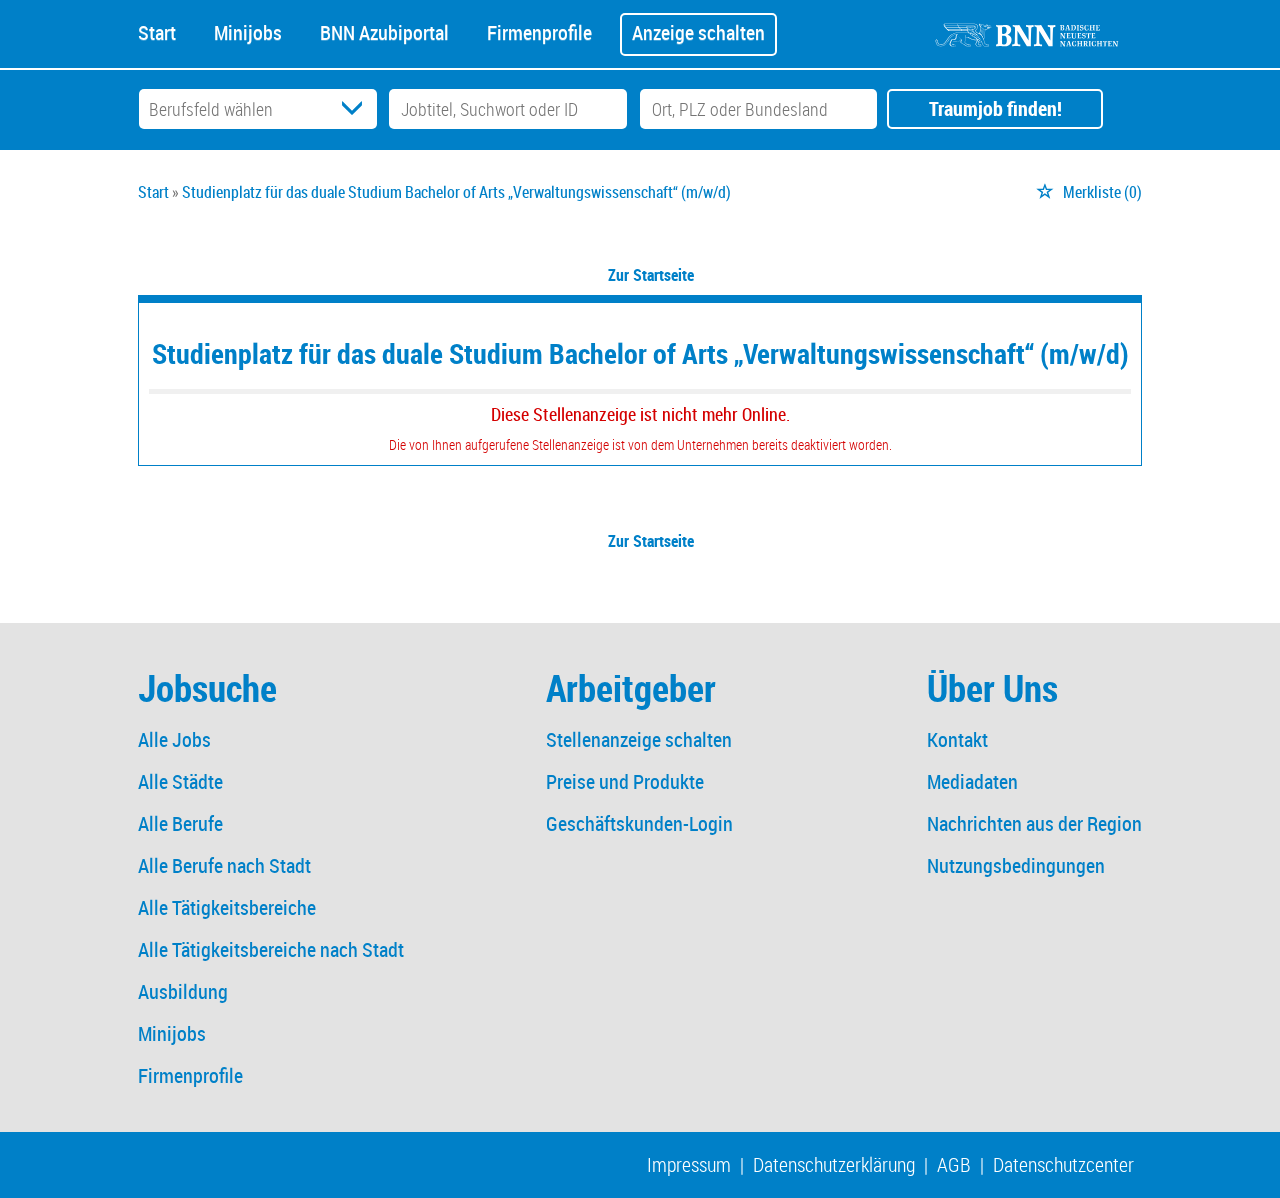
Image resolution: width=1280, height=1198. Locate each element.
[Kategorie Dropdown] (357, 109)
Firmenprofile (539, 31)
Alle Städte (180, 781)
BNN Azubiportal (384, 31)
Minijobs (248, 31)
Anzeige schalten (698, 32)
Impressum (689, 1164)
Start (157, 31)
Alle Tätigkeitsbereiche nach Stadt (271, 949)
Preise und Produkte (625, 781)
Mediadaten (972, 781)
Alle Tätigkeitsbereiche (227, 907)
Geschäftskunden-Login (639, 823)
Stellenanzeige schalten (639, 739)
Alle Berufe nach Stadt (224, 865)
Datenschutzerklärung (834, 1164)
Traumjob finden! (995, 108)
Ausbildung (183, 991)
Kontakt (957, 739)
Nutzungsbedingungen (1016, 865)
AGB (954, 1164)
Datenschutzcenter (1063, 1164)
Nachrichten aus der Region (1034, 823)
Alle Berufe (180, 823)
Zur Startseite (651, 275)
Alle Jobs (174, 739)
